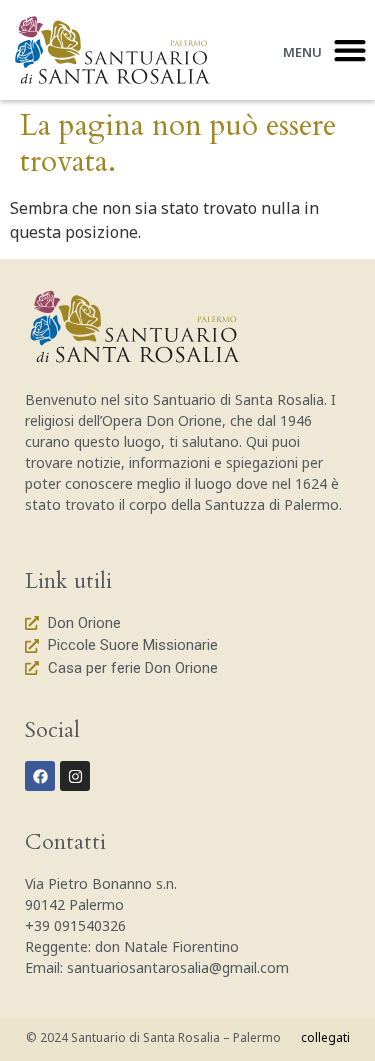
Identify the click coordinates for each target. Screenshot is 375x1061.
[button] (349, 50)
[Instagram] (75, 776)
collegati (325, 1037)
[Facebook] (40, 776)
